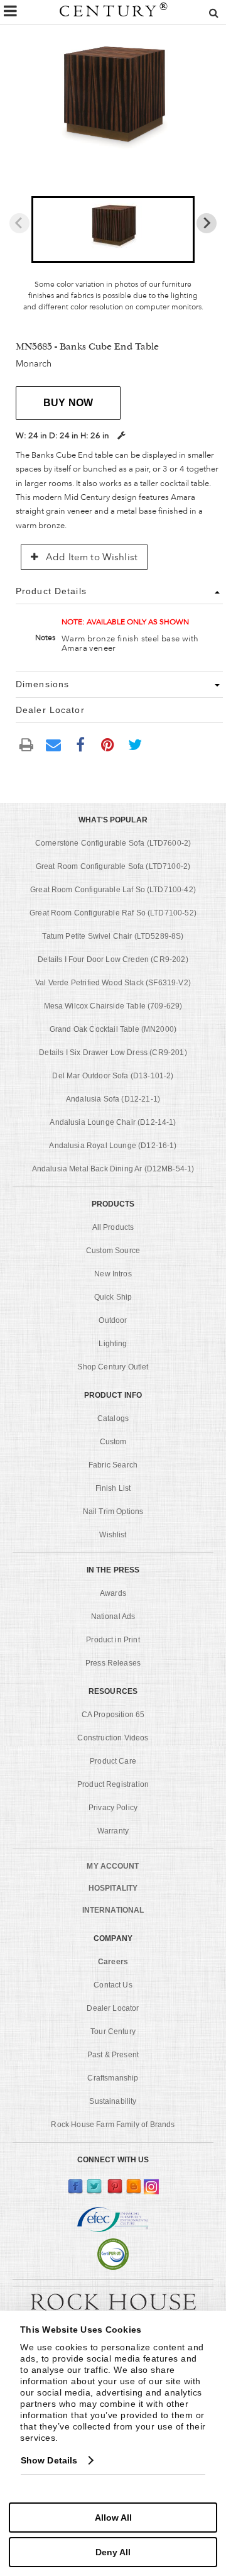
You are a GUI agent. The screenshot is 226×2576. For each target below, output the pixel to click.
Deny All (113, 2552)
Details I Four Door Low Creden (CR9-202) (113, 959)
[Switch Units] (121, 435)
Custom (113, 1442)
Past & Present (113, 2055)
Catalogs (113, 1418)
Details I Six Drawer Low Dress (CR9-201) (113, 1053)
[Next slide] (207, 223)
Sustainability (113, 2101)
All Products (113, 1227)
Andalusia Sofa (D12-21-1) (113, 1099)
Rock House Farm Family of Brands (113, 2125)
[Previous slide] (19, 223)
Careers (113, 1962)
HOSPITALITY (113, 1888)
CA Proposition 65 (113, 1715)
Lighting (113, 1344)
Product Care (113, 1761)
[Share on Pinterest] (108, 744)
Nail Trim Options (113, 1512)
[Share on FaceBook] (80, 744)
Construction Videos (113, 1738)
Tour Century (113, 2032)
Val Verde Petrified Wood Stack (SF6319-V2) (113, 983)
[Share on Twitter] (135, 744)
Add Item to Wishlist (90, 557)
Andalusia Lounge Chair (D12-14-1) (113, 1122)
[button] (113, 229)
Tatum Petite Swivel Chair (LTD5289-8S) (113, 936)
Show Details (49, 2460)
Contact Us (113, 1985)
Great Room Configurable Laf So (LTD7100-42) (113, 890)
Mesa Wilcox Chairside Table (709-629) (113, 1006)
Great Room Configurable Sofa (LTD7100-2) (113, 866)
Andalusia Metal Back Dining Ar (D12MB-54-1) (113, 1169)
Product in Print (113, 1640)
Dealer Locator (113, 2008)
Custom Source (113, 1251)
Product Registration (113, 1784)
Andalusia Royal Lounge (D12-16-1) (113, 1146)
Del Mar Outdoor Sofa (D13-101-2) (113, 1076)
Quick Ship (113, 1297)
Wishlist (113, 1535)
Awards (113, 1593)
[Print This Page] (26, 744)
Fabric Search (113, 1465)
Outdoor (113, 1320)
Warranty (113, 1831)
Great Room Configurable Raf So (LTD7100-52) (113, 913)
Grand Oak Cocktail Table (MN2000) (113, 1029)
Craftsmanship (113, 2078)
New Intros (113, 1274)
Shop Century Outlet (113, 1367)
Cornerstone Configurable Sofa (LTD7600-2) (113, 843)
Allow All (113, 2518)
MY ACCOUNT (113, 1866)
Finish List (113, 1488)
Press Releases (113, 1663)
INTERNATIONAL (113, 1910)
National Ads (113, 1617)
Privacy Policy (113, 1808)
